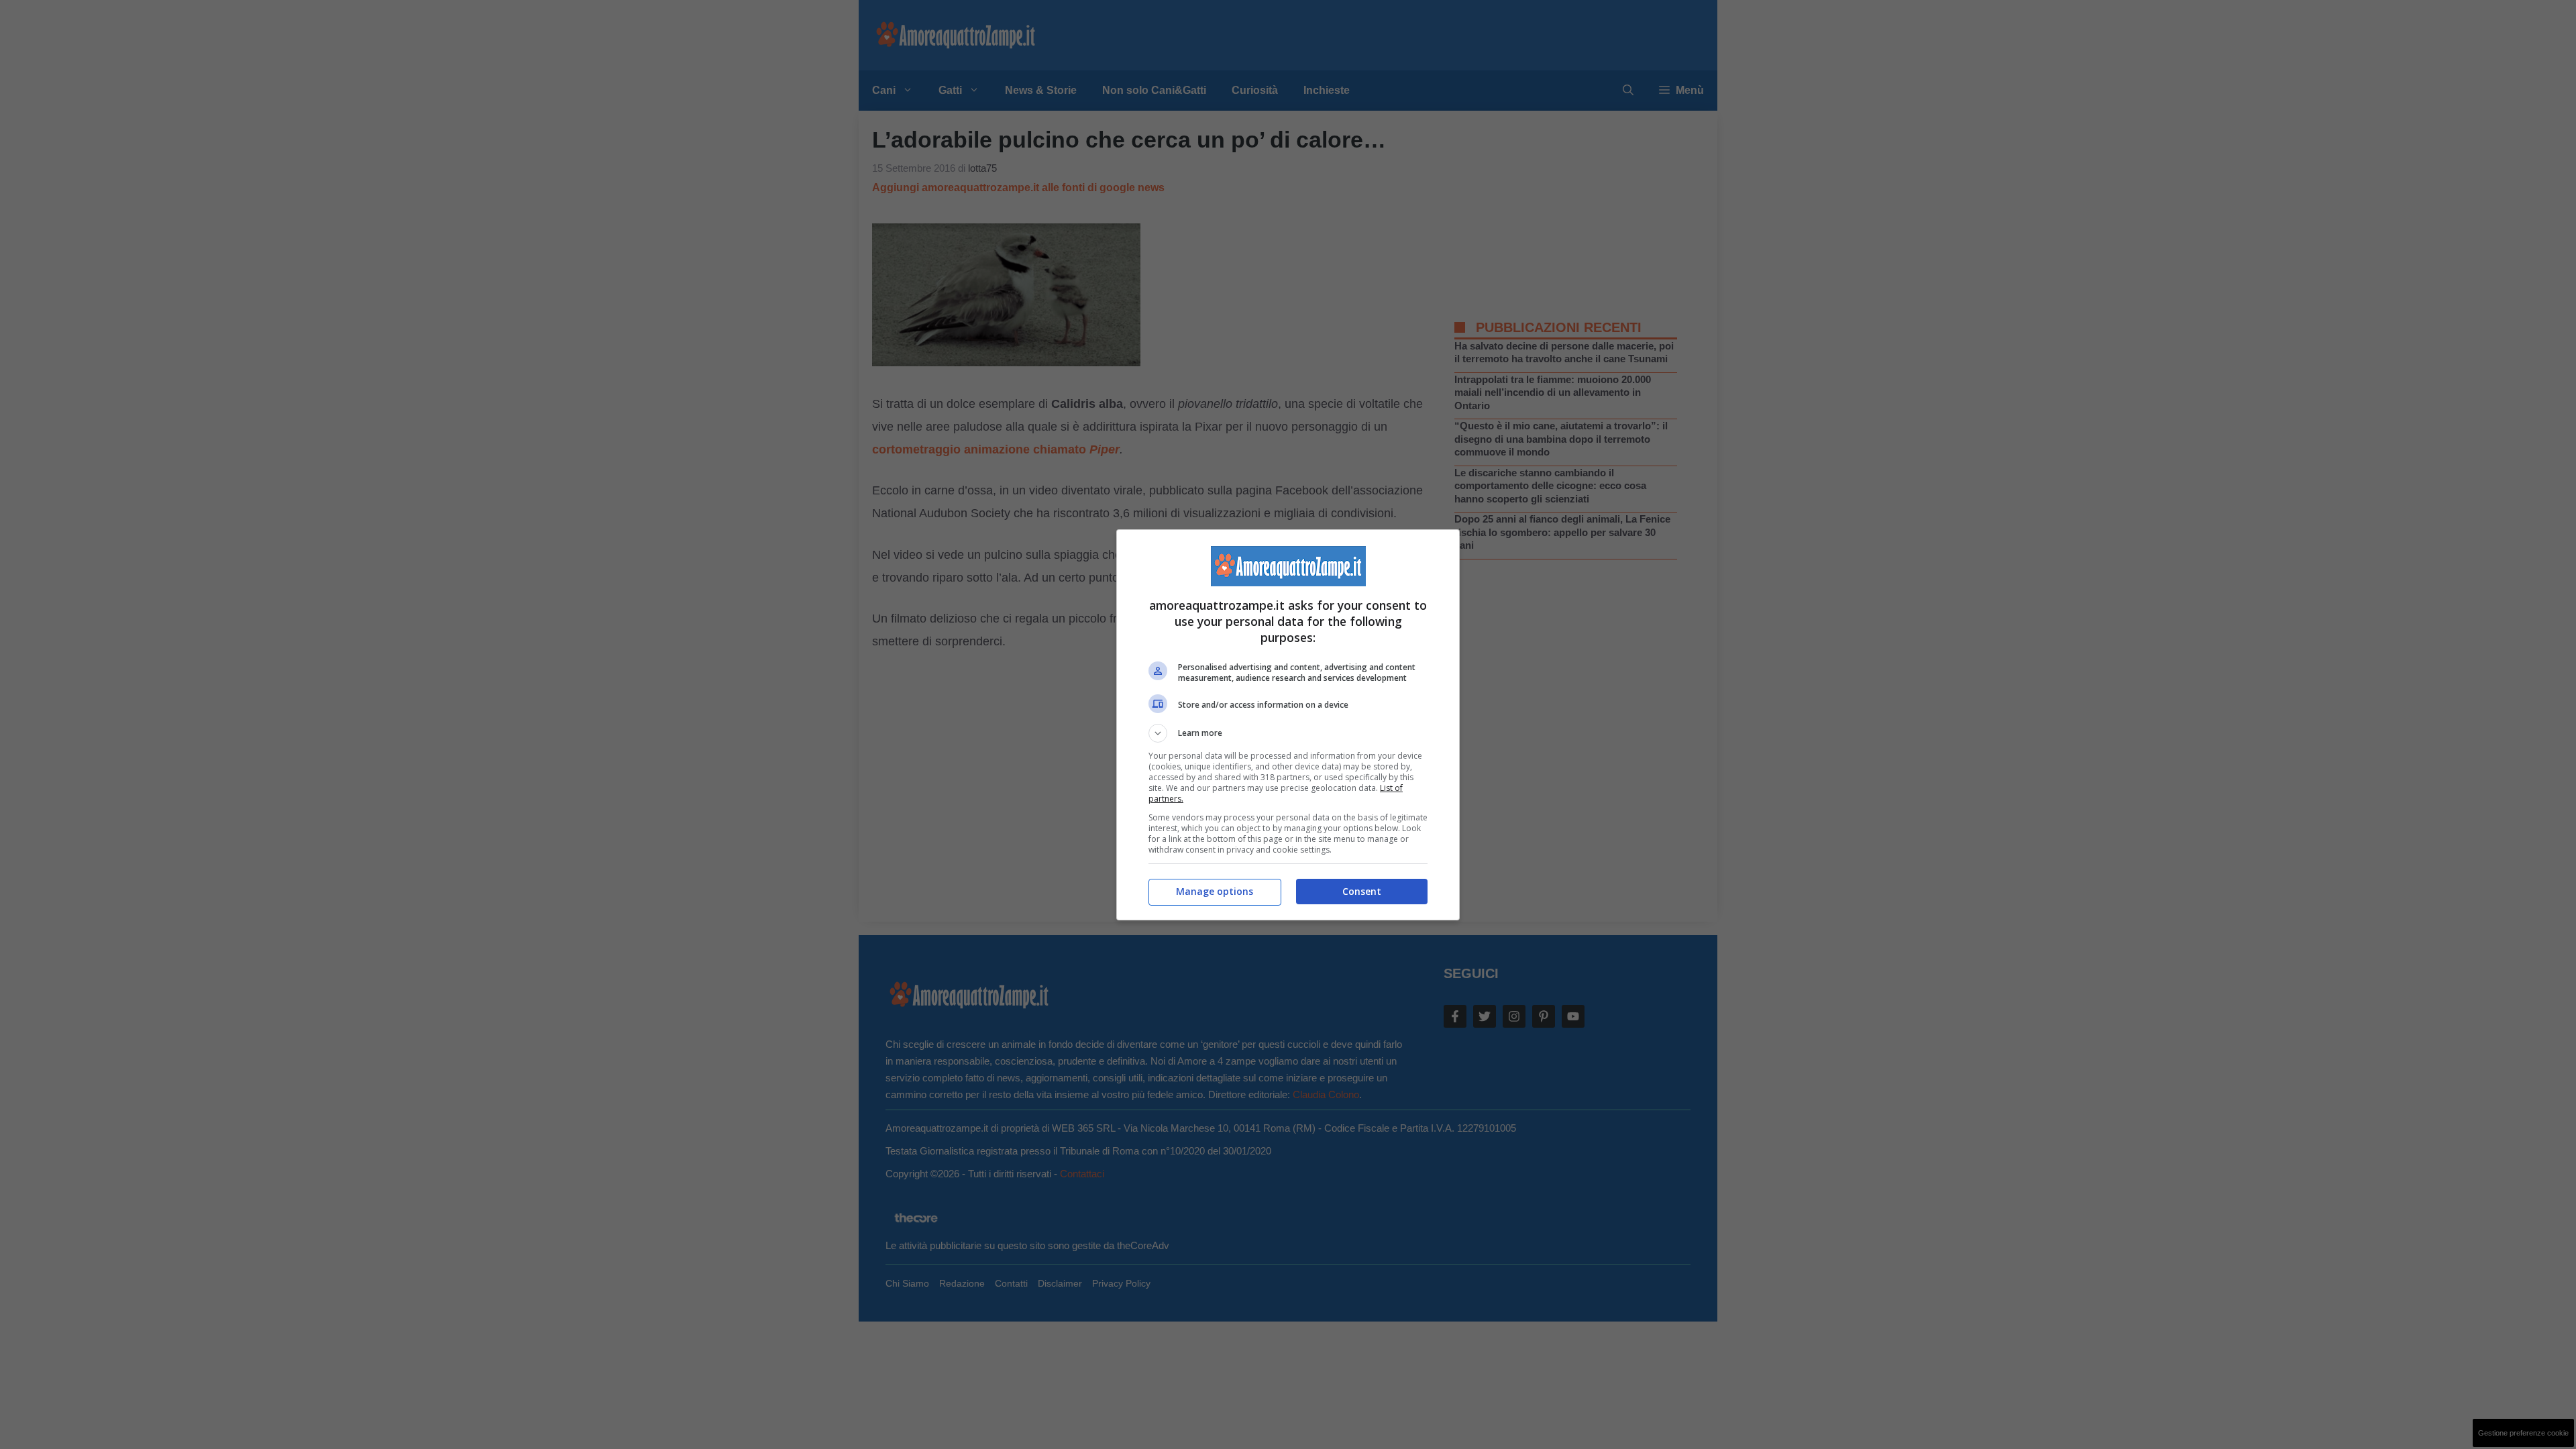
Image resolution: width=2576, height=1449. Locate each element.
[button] (1288, 733)
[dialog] (1288, 725)
